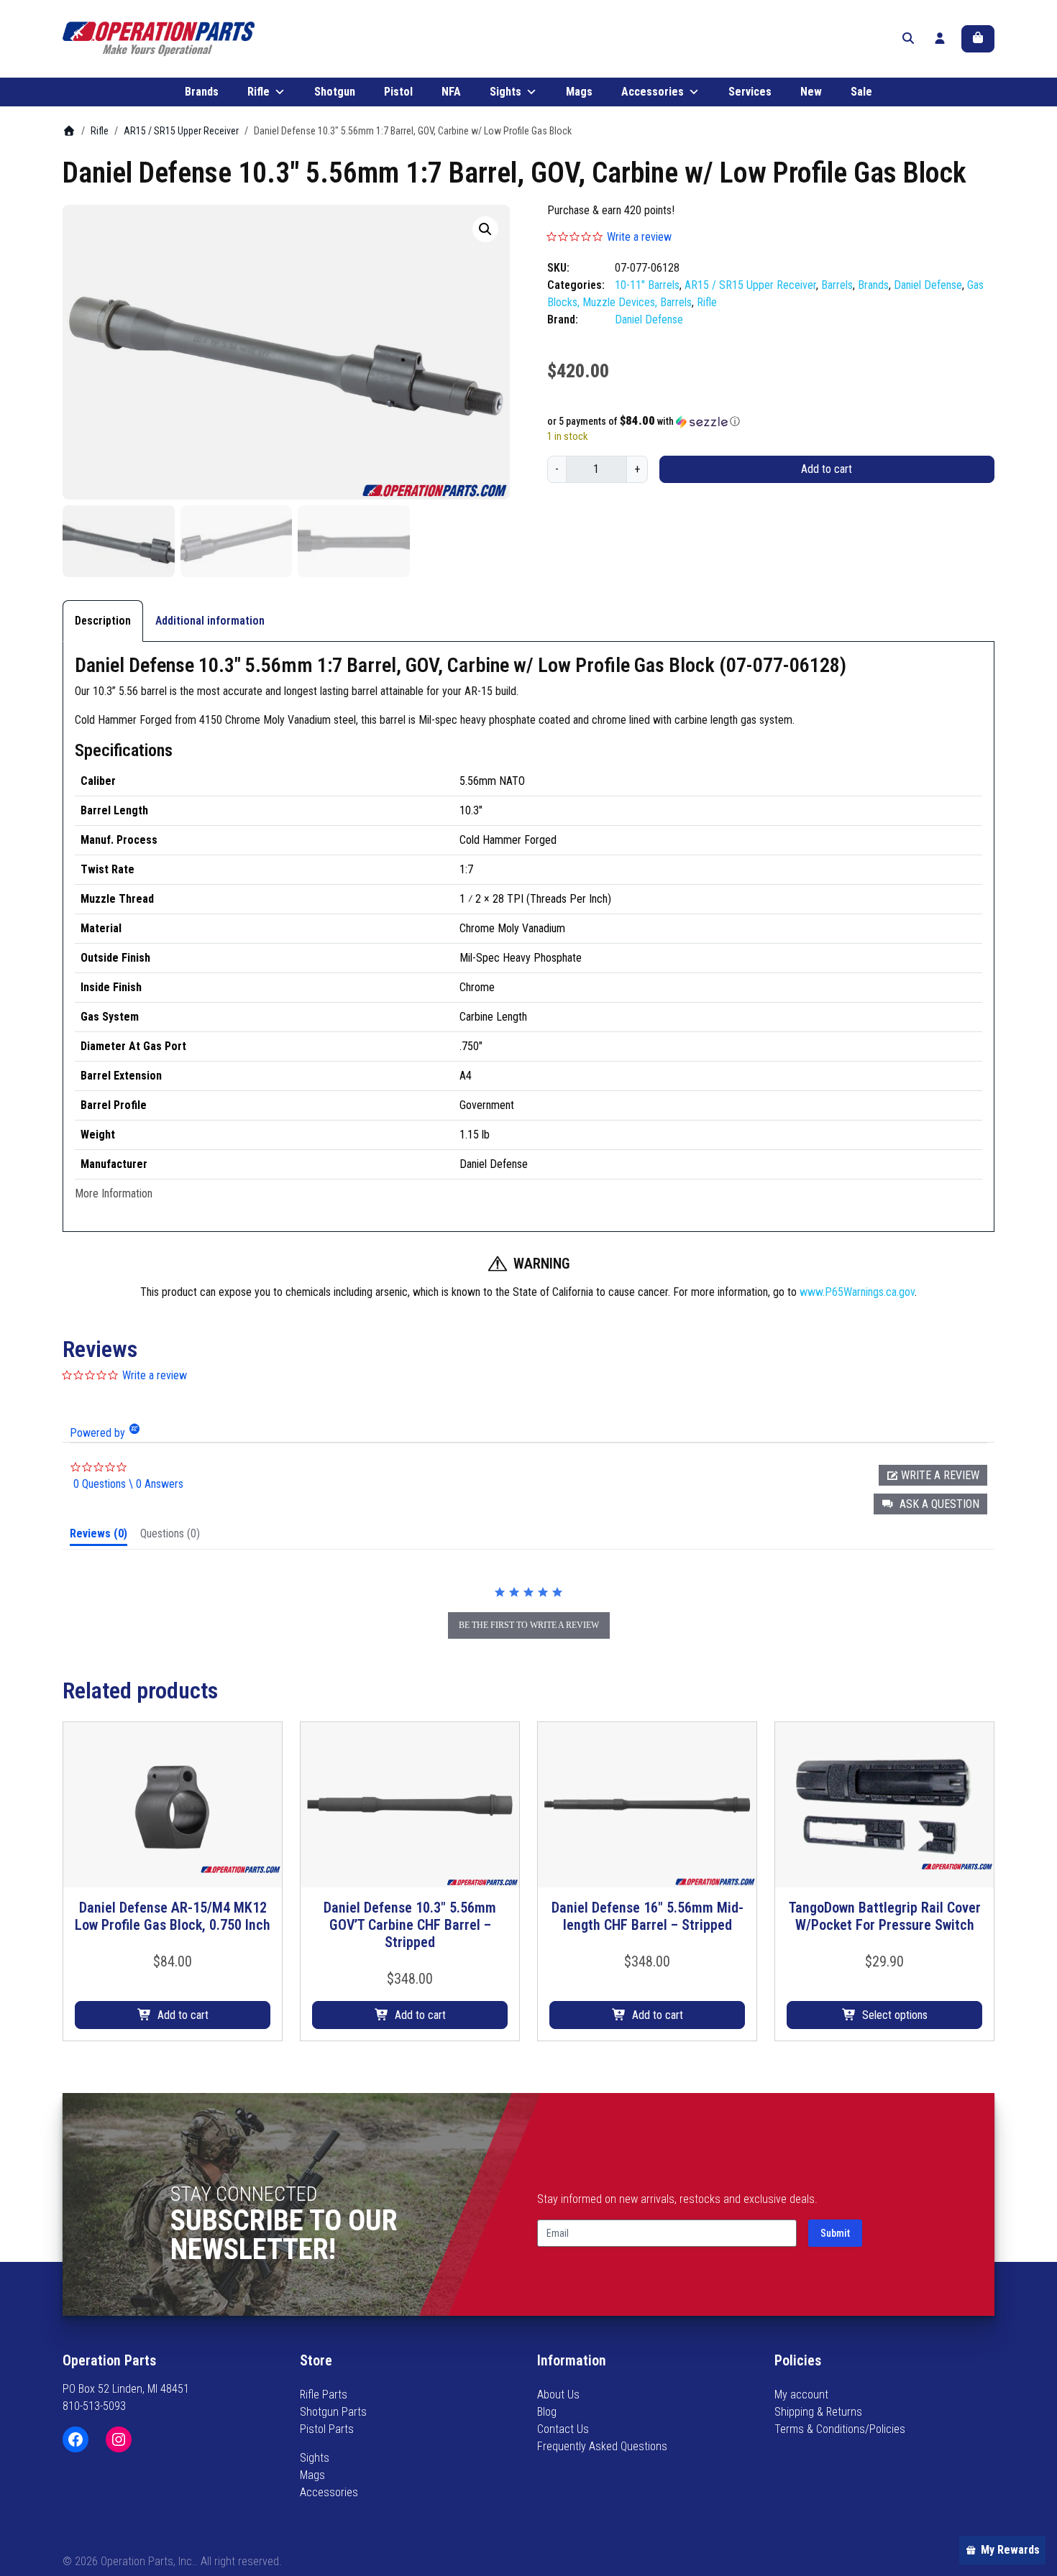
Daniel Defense (928, 285)
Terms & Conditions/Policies (840, 2429)
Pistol (398, 92)
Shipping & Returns (818, 2412)
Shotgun (335, 92)
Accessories (653, 92)
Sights (505, 92)
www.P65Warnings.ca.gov (857, 1292)
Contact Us (563, 2429)
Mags (579, 92)
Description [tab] (103, 621)
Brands (202, 92)
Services (750, 92)
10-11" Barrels (647, 285)
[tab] (99, 1537)
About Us (558, 2395)
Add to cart (827, 469)
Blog (547, 2412)
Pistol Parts (327, 2429)
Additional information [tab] (210, 621)
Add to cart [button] (183, 2015)
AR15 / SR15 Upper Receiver (181, 131)
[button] (485, 229)
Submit (835, 2233)
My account (801, 2395)
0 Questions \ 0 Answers (128, 1484)
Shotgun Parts (333, 2412)
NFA (451, 92)
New (811, 92)
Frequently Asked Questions (602, 2446)
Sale (861, 92)
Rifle (258, 92)
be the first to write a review (529, 1625)
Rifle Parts (324, 2395)
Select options (895, 2015)
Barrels (837, 285)
